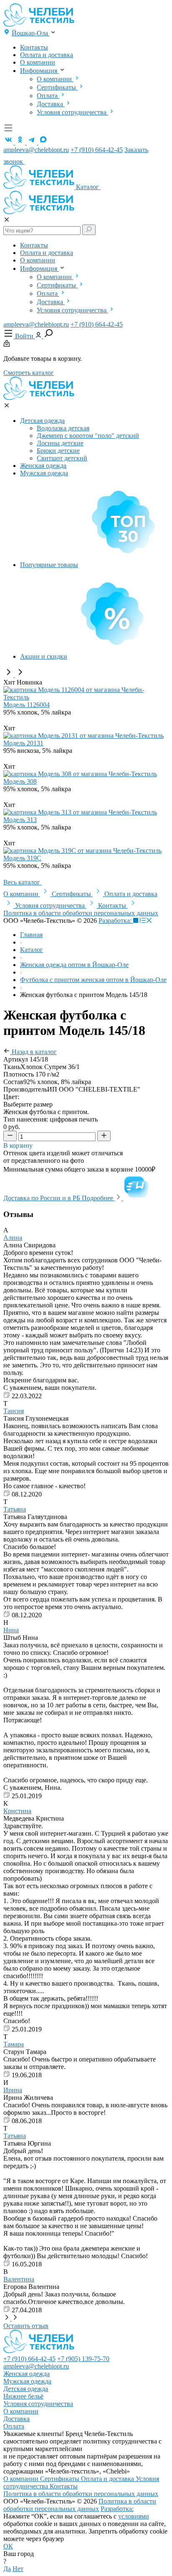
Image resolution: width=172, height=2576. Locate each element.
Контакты (34, 47)
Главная (31, 935)
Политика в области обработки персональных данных (81, 913)
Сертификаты (57, 87)
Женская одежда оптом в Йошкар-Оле (74, 965)
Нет (18, 2569)
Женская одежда (43, 466)
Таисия (14, 1411)
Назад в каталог (33, 1052)
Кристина (17, 1811)
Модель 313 (20, 820)
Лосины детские (60, 443)
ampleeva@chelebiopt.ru (36, 150)
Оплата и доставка (47, 55)
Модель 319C (22, 858)
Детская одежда (42, 421)
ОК (8, 2546)
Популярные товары (49, 565)
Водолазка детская (63, 428)
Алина (13, 1238)
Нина (11, 1630)
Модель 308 (20, 781)
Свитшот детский (62, 458)
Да (7, 2569)
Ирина (13, 2090)
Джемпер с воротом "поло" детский (88, 436)
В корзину (19, 1146)
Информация (39, 71)
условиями (134, 2516)
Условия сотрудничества (72, 112)
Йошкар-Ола (31, 33)
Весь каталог (23, 882)
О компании (38, 62)
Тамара (14, 2044)
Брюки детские (58, 451)
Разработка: (116, 921)
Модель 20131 (23, 743)
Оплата (48, 96)
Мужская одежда (44, 473)
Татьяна (15, 1509)
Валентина (19, 2279)
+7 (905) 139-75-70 (83, 2359)
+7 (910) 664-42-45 (97, 150)
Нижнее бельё (23, 2396)
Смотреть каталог (29, 373)
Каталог (88, 187)
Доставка (51, 104)
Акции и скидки (44, 656)
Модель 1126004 (27, 705)
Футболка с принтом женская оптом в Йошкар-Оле (93, 980)
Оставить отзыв (26, 2326)
